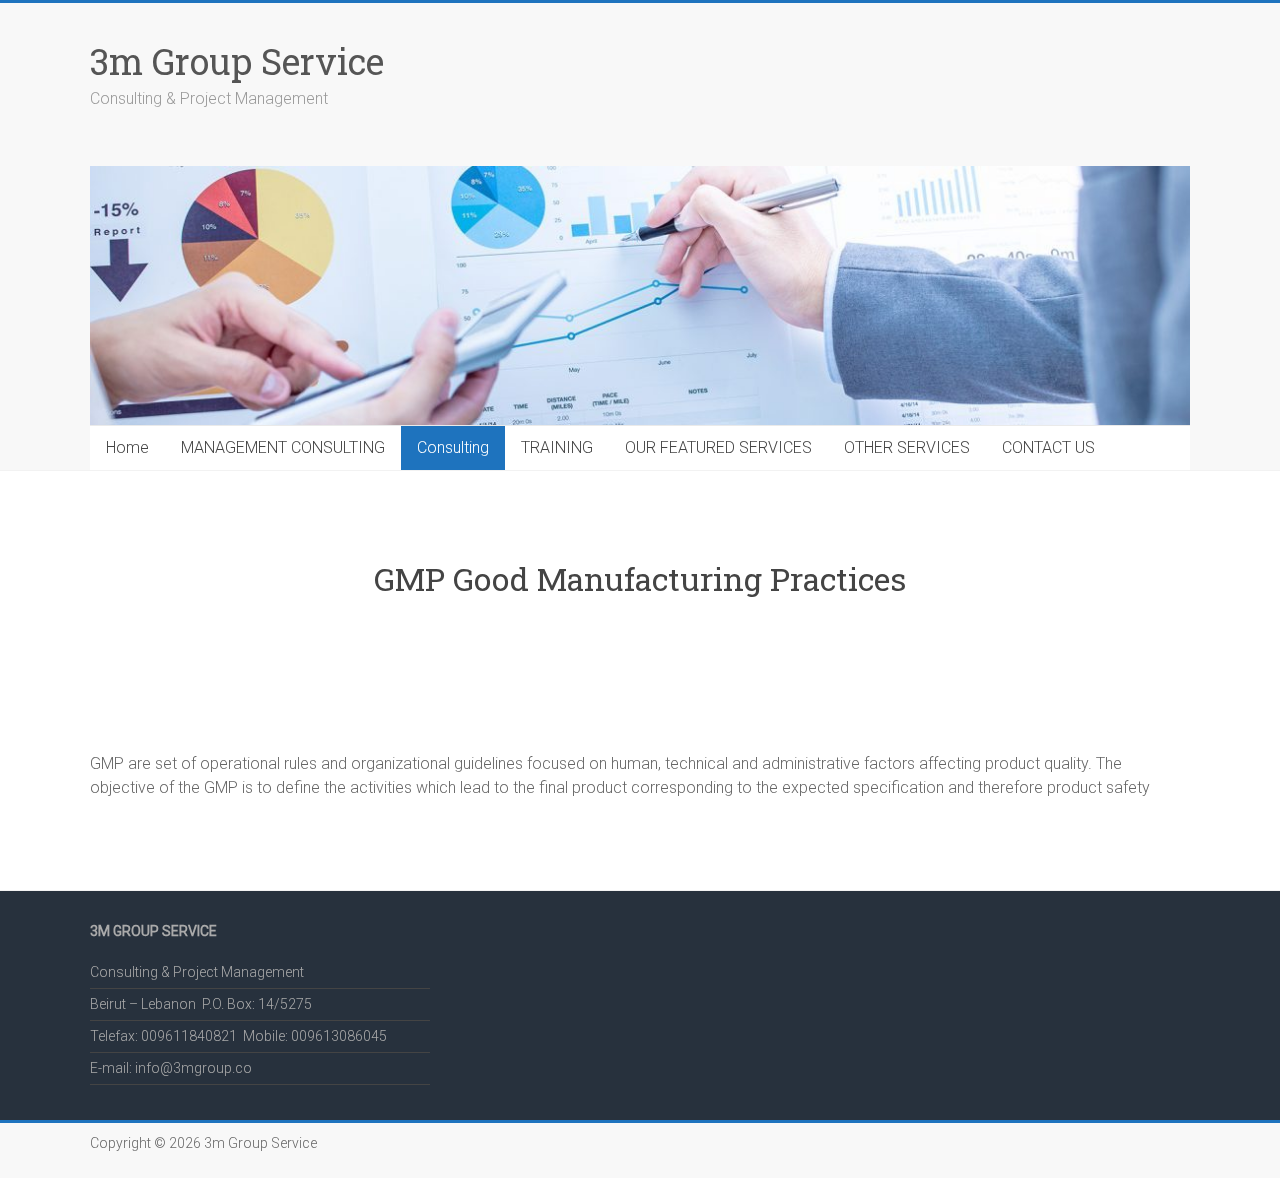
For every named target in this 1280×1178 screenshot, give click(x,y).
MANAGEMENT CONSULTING (283, 447)
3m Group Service (237, 61)
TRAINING (557, 447)
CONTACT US (1048, 447)
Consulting (453, 447)
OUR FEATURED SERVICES (718, 447)
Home (127, 447)
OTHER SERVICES (907, 447)
